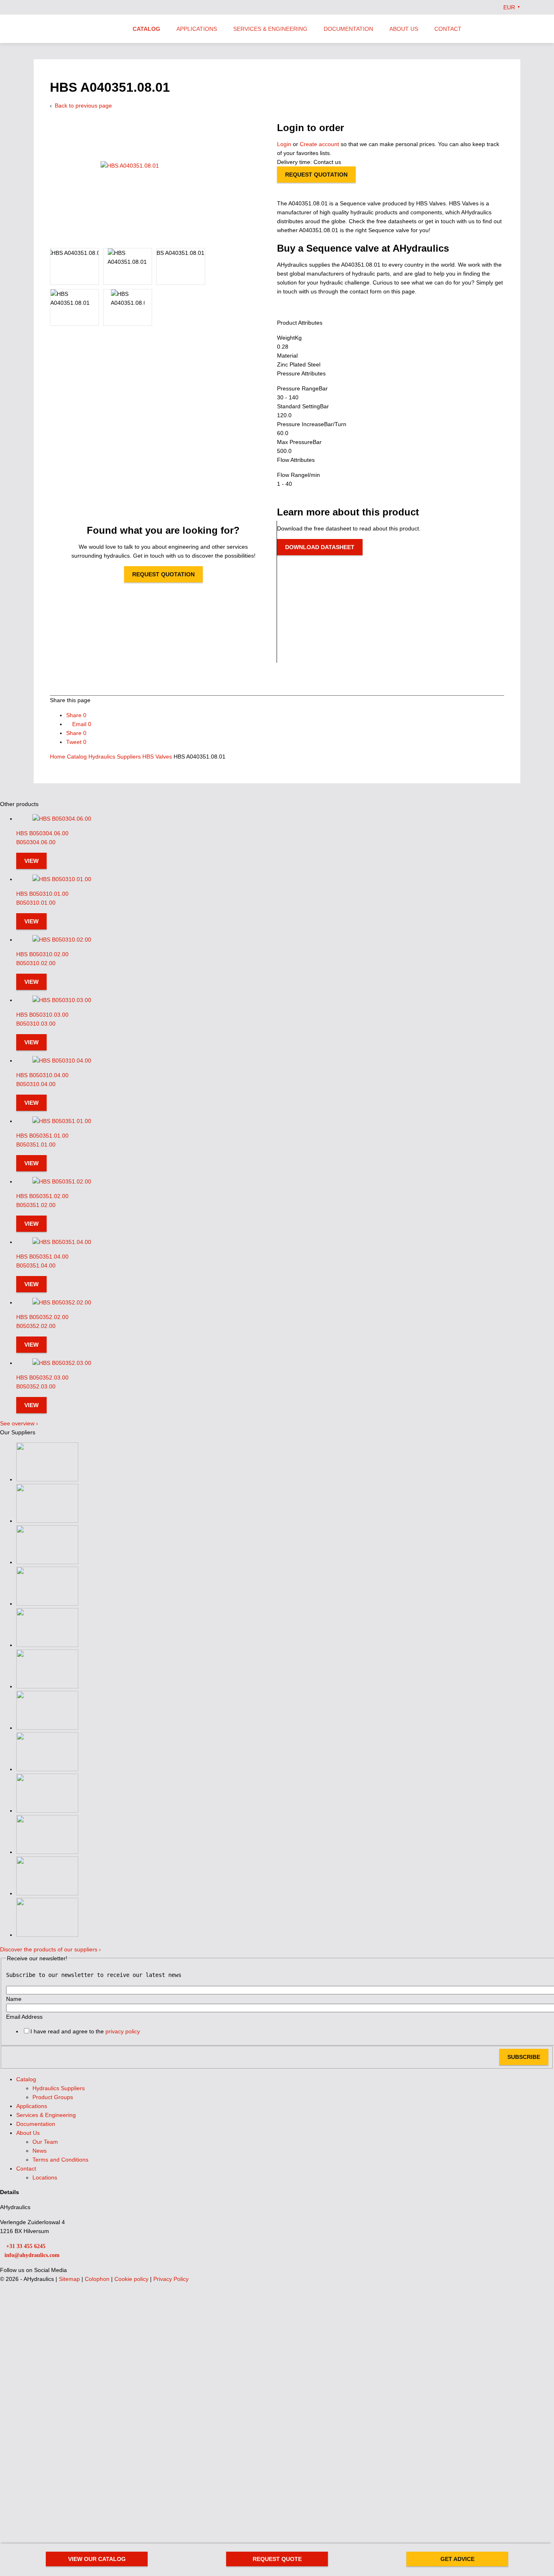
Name (14, 1999)
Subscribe (524, 2057)
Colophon (98, 2279)
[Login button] (500, 28)
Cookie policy (132, 2279)
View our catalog (97, 2559)
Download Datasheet (320, 547)
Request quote (277, 2559)
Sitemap (70, 2279)
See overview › (19, 1423)
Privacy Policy (171, 2279)
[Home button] (76, 30)
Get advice (457, 2559)
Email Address (24, 2017)
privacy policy (123, 2031)
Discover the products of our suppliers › (50, 1949)
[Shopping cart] (517, 28)
